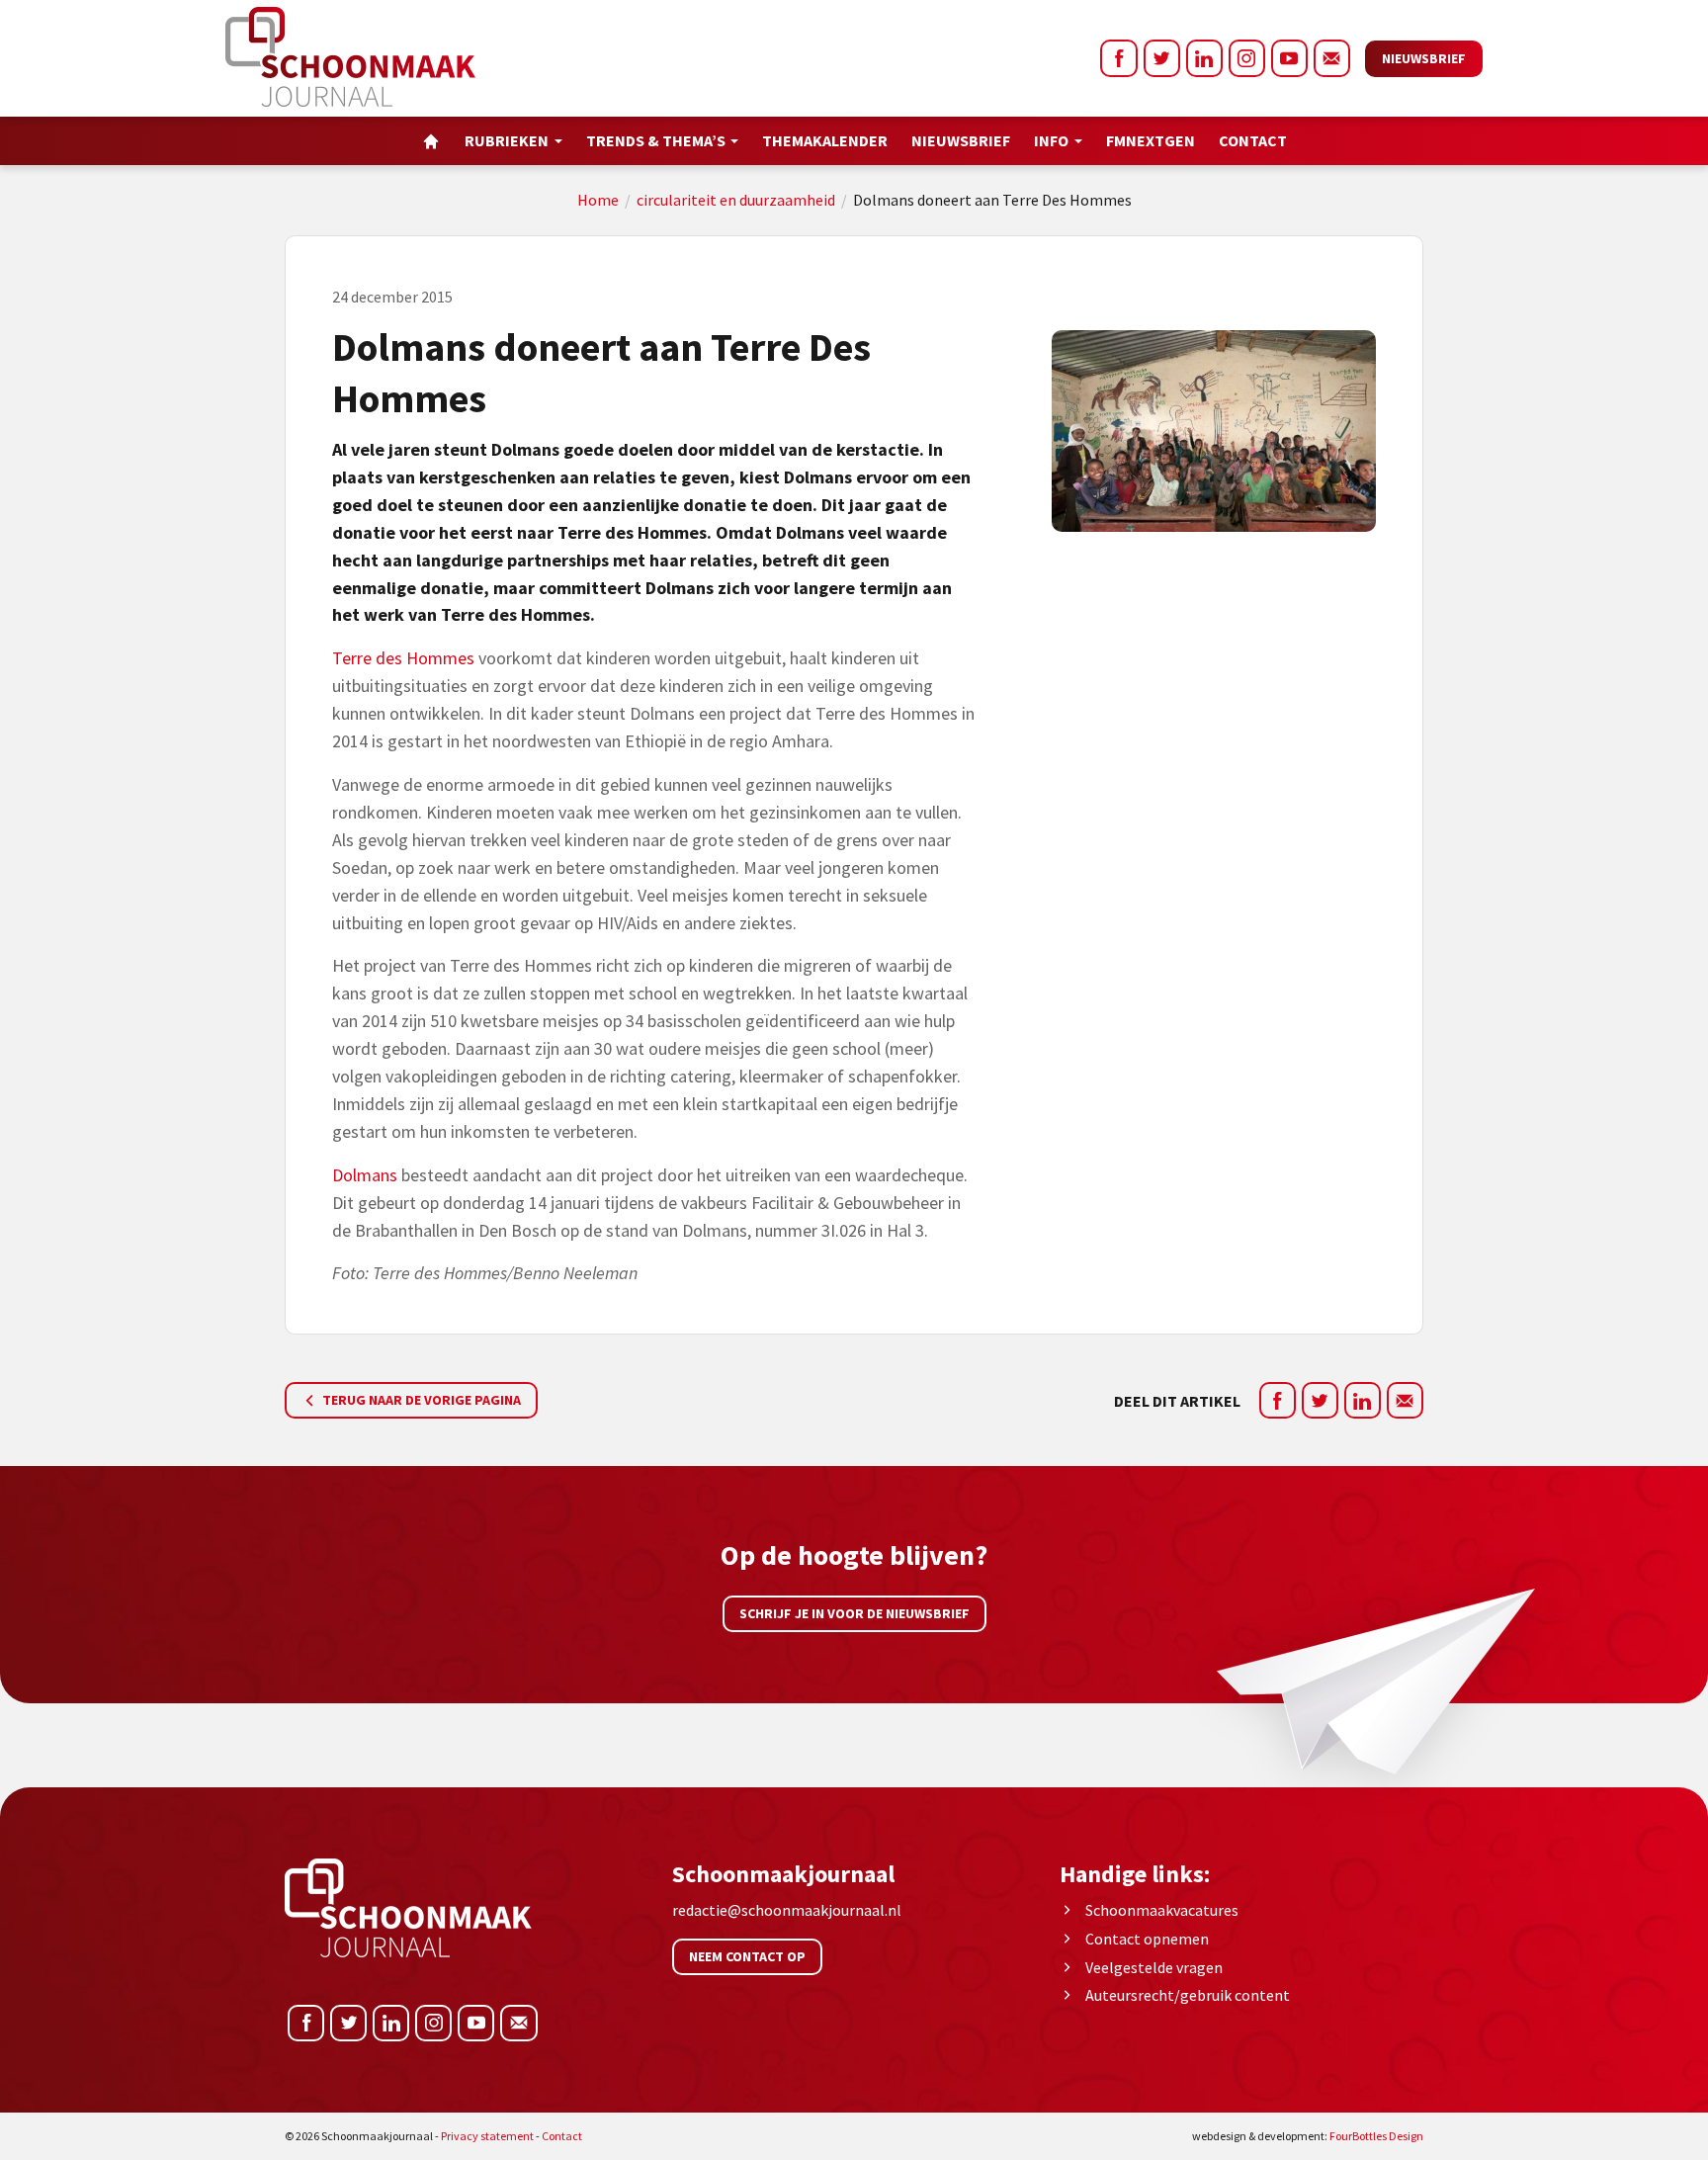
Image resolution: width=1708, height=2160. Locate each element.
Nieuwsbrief (1424, 58)
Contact (1253, 140)
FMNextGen (1151, 140)
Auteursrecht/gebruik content (1188, 1995)
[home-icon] (431, 141)
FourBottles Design (1308, 2136)
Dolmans (365, 1175)
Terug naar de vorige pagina (420, 1400)
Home (598, 200)
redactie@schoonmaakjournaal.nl (787, 1910)
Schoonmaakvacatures (1162, 1910)
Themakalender (825, 140)
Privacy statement (487, 2136)
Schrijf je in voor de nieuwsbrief (854, 1613)
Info (1051, 140)
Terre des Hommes (403, 658)
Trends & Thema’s (656, 140)
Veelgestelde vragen (1154, 1967)
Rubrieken (507, 140)
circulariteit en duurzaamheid (736, 200)
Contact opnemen (1147, 1939)
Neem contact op (747, 1956)
